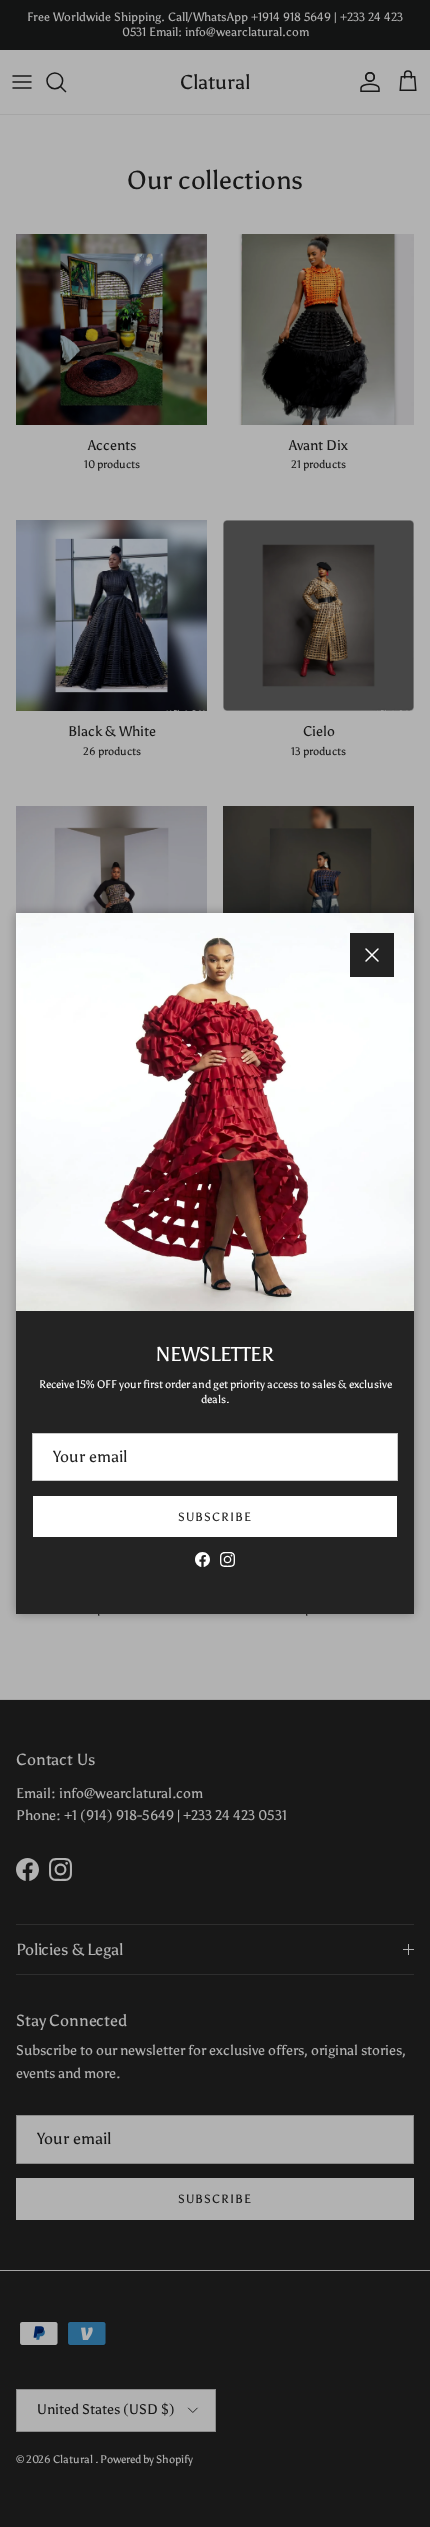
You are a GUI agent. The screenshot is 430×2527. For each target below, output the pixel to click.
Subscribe (215, 1517)
